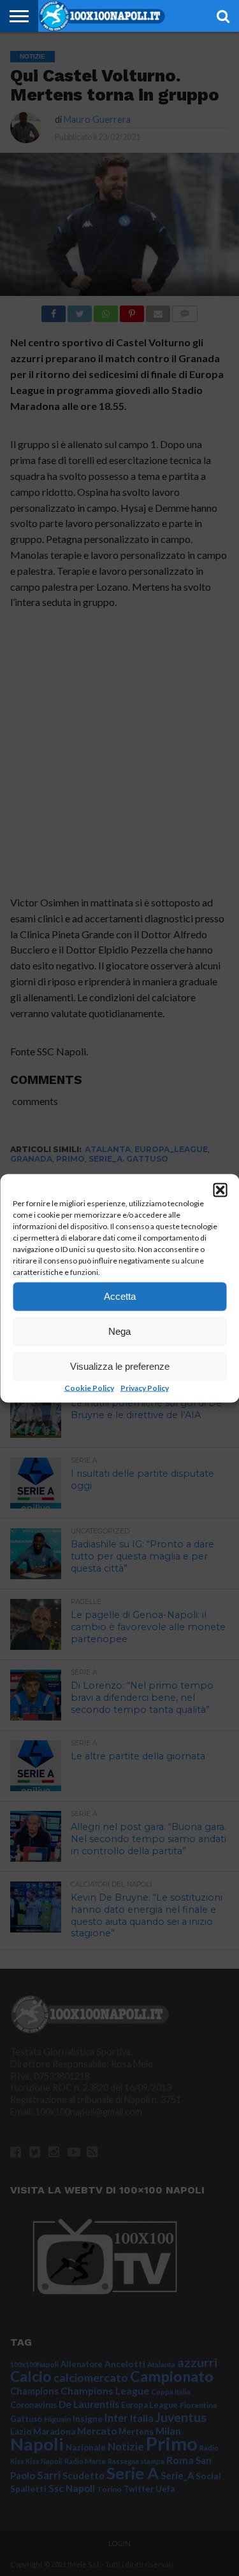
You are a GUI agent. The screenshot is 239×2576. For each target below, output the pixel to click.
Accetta (120, 1296)
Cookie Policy (89, 1387)
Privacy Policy (145, 1387)
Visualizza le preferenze (120, 1366)
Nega (119, 1331)
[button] (220, 1190)
